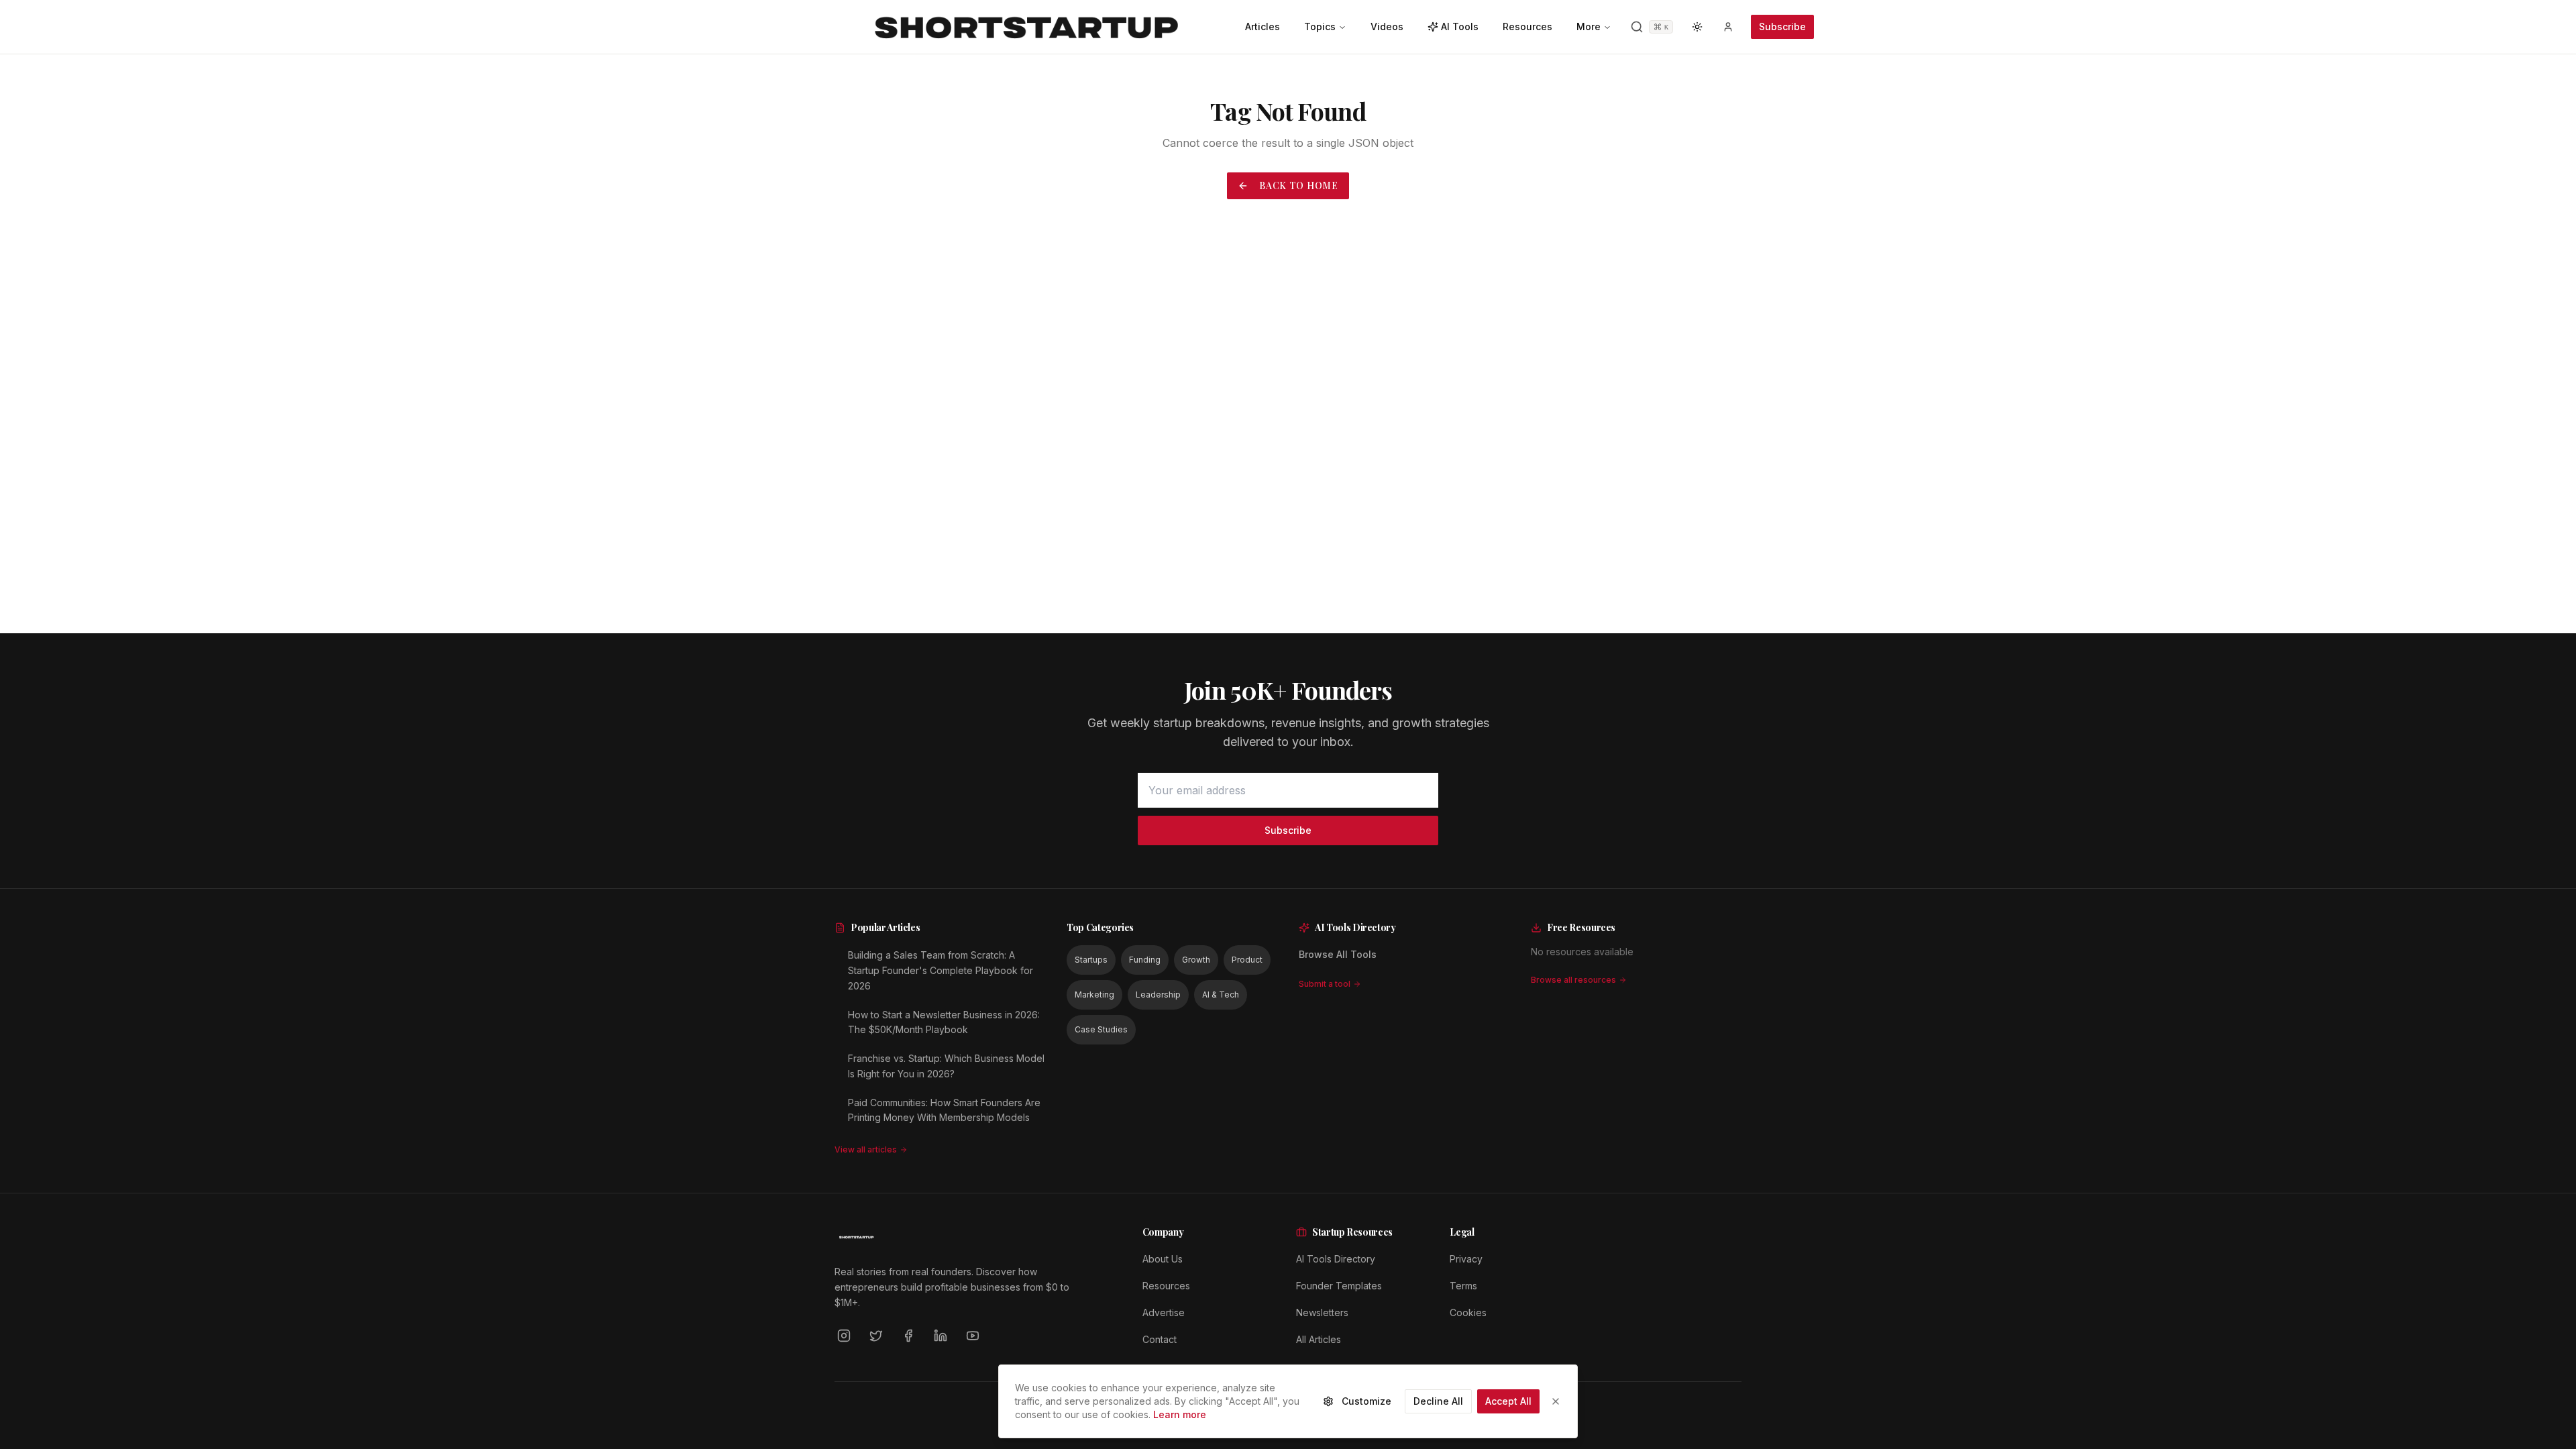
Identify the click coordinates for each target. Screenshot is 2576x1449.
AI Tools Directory (1336, 1259)
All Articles (1319, 1339)
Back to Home (1298, 185)
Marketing (1094, 995)
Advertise (1164, 1312)
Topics (1320, 26)
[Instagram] (844, 1336)
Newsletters (1322, 1312)
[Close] (1556, 1401)
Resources (1166, 1286)
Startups (1091, 960)
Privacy (1466, 1259)
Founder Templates (1339, 1286)
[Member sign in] (1728, 27)
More (1589, 26)
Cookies (1468, 1312)
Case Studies (1101, 1029)
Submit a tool (1325, 984)
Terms (1463, 1286)
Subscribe (1782, 26)
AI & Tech (1221, 995)
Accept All (1508, 1401)
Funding (1145, 960)
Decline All (1438, 1401)
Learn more (1180, 1414)
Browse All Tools (1338, 954)
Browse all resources (1573, 980)
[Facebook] (908, 1336)
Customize (1366, 1401)
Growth (1196, 960)
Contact (1160, 1339)
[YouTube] (973, 1336)
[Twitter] (876, 1336)
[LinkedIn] (941, 1336)
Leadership (1158, 995)
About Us (1163, 1259)
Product (1247, 960)
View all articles (866, 1149)
